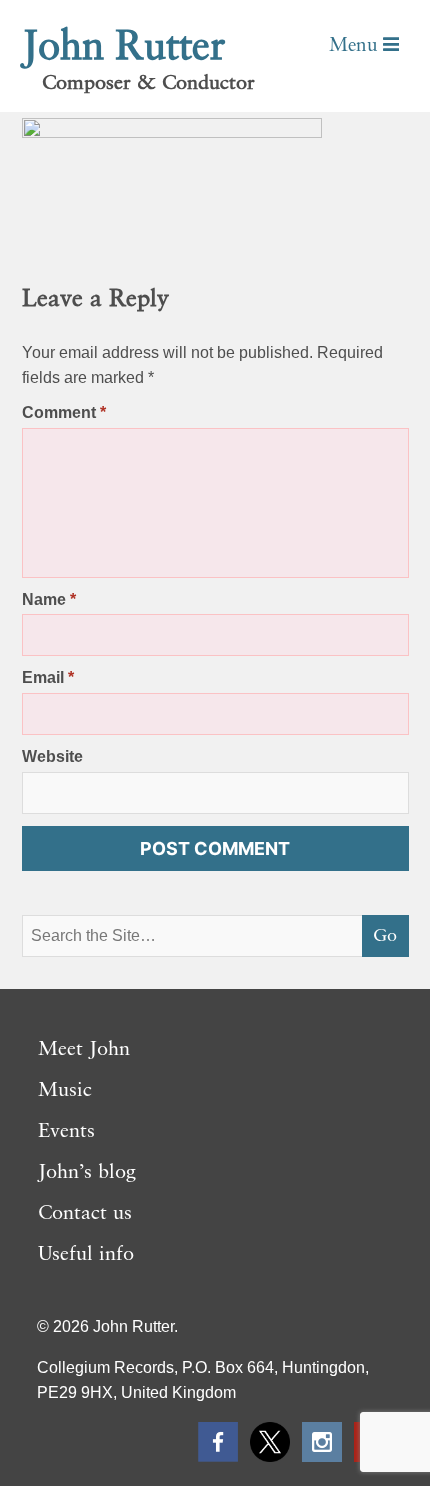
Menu (356, 45)
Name (49, 599)
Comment (64, 412)
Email (48, 677)
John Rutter (124, 48)
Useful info (86, 1255)
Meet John (84, 1050)
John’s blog (87, 1173)
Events (66, 1132)
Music (65, 1091)
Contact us (85, 1214)
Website (52, 756)
